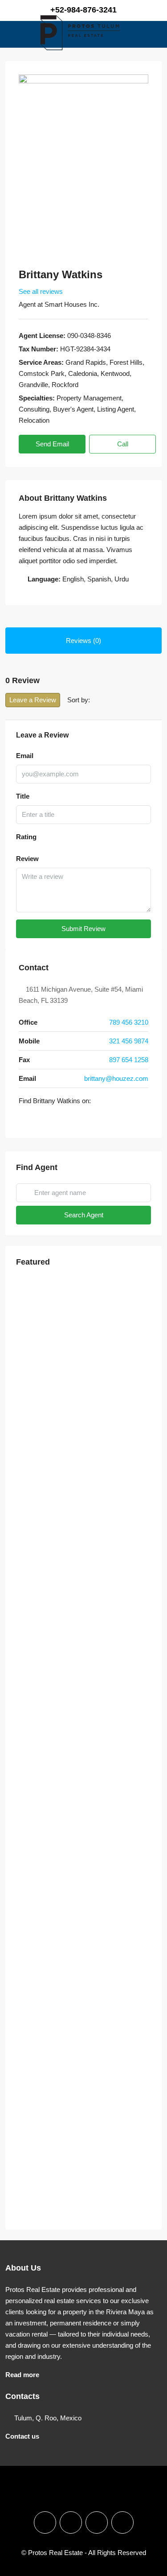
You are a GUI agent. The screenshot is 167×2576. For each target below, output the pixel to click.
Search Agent (84, 1215)
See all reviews (41, 291)
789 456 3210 (129, 1022)
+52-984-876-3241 (83, 10)
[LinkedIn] (48, 1119)
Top (157, 2564)
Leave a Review (33, 700)
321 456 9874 (129, 1041)
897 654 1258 (129, 1060)
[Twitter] (36, 1119)
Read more (22, 2375)
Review (27, 859)
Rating (26, 837)
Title (23, 796)
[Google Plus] (61, 1119)
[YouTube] (73, 1119)
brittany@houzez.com (116, 1078)
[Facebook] (23, 1119)
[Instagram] (71, 2522)
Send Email (52, 444)
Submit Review (83, 929)
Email (25, 756)
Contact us (22, 2436)
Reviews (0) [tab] (83, 641)
